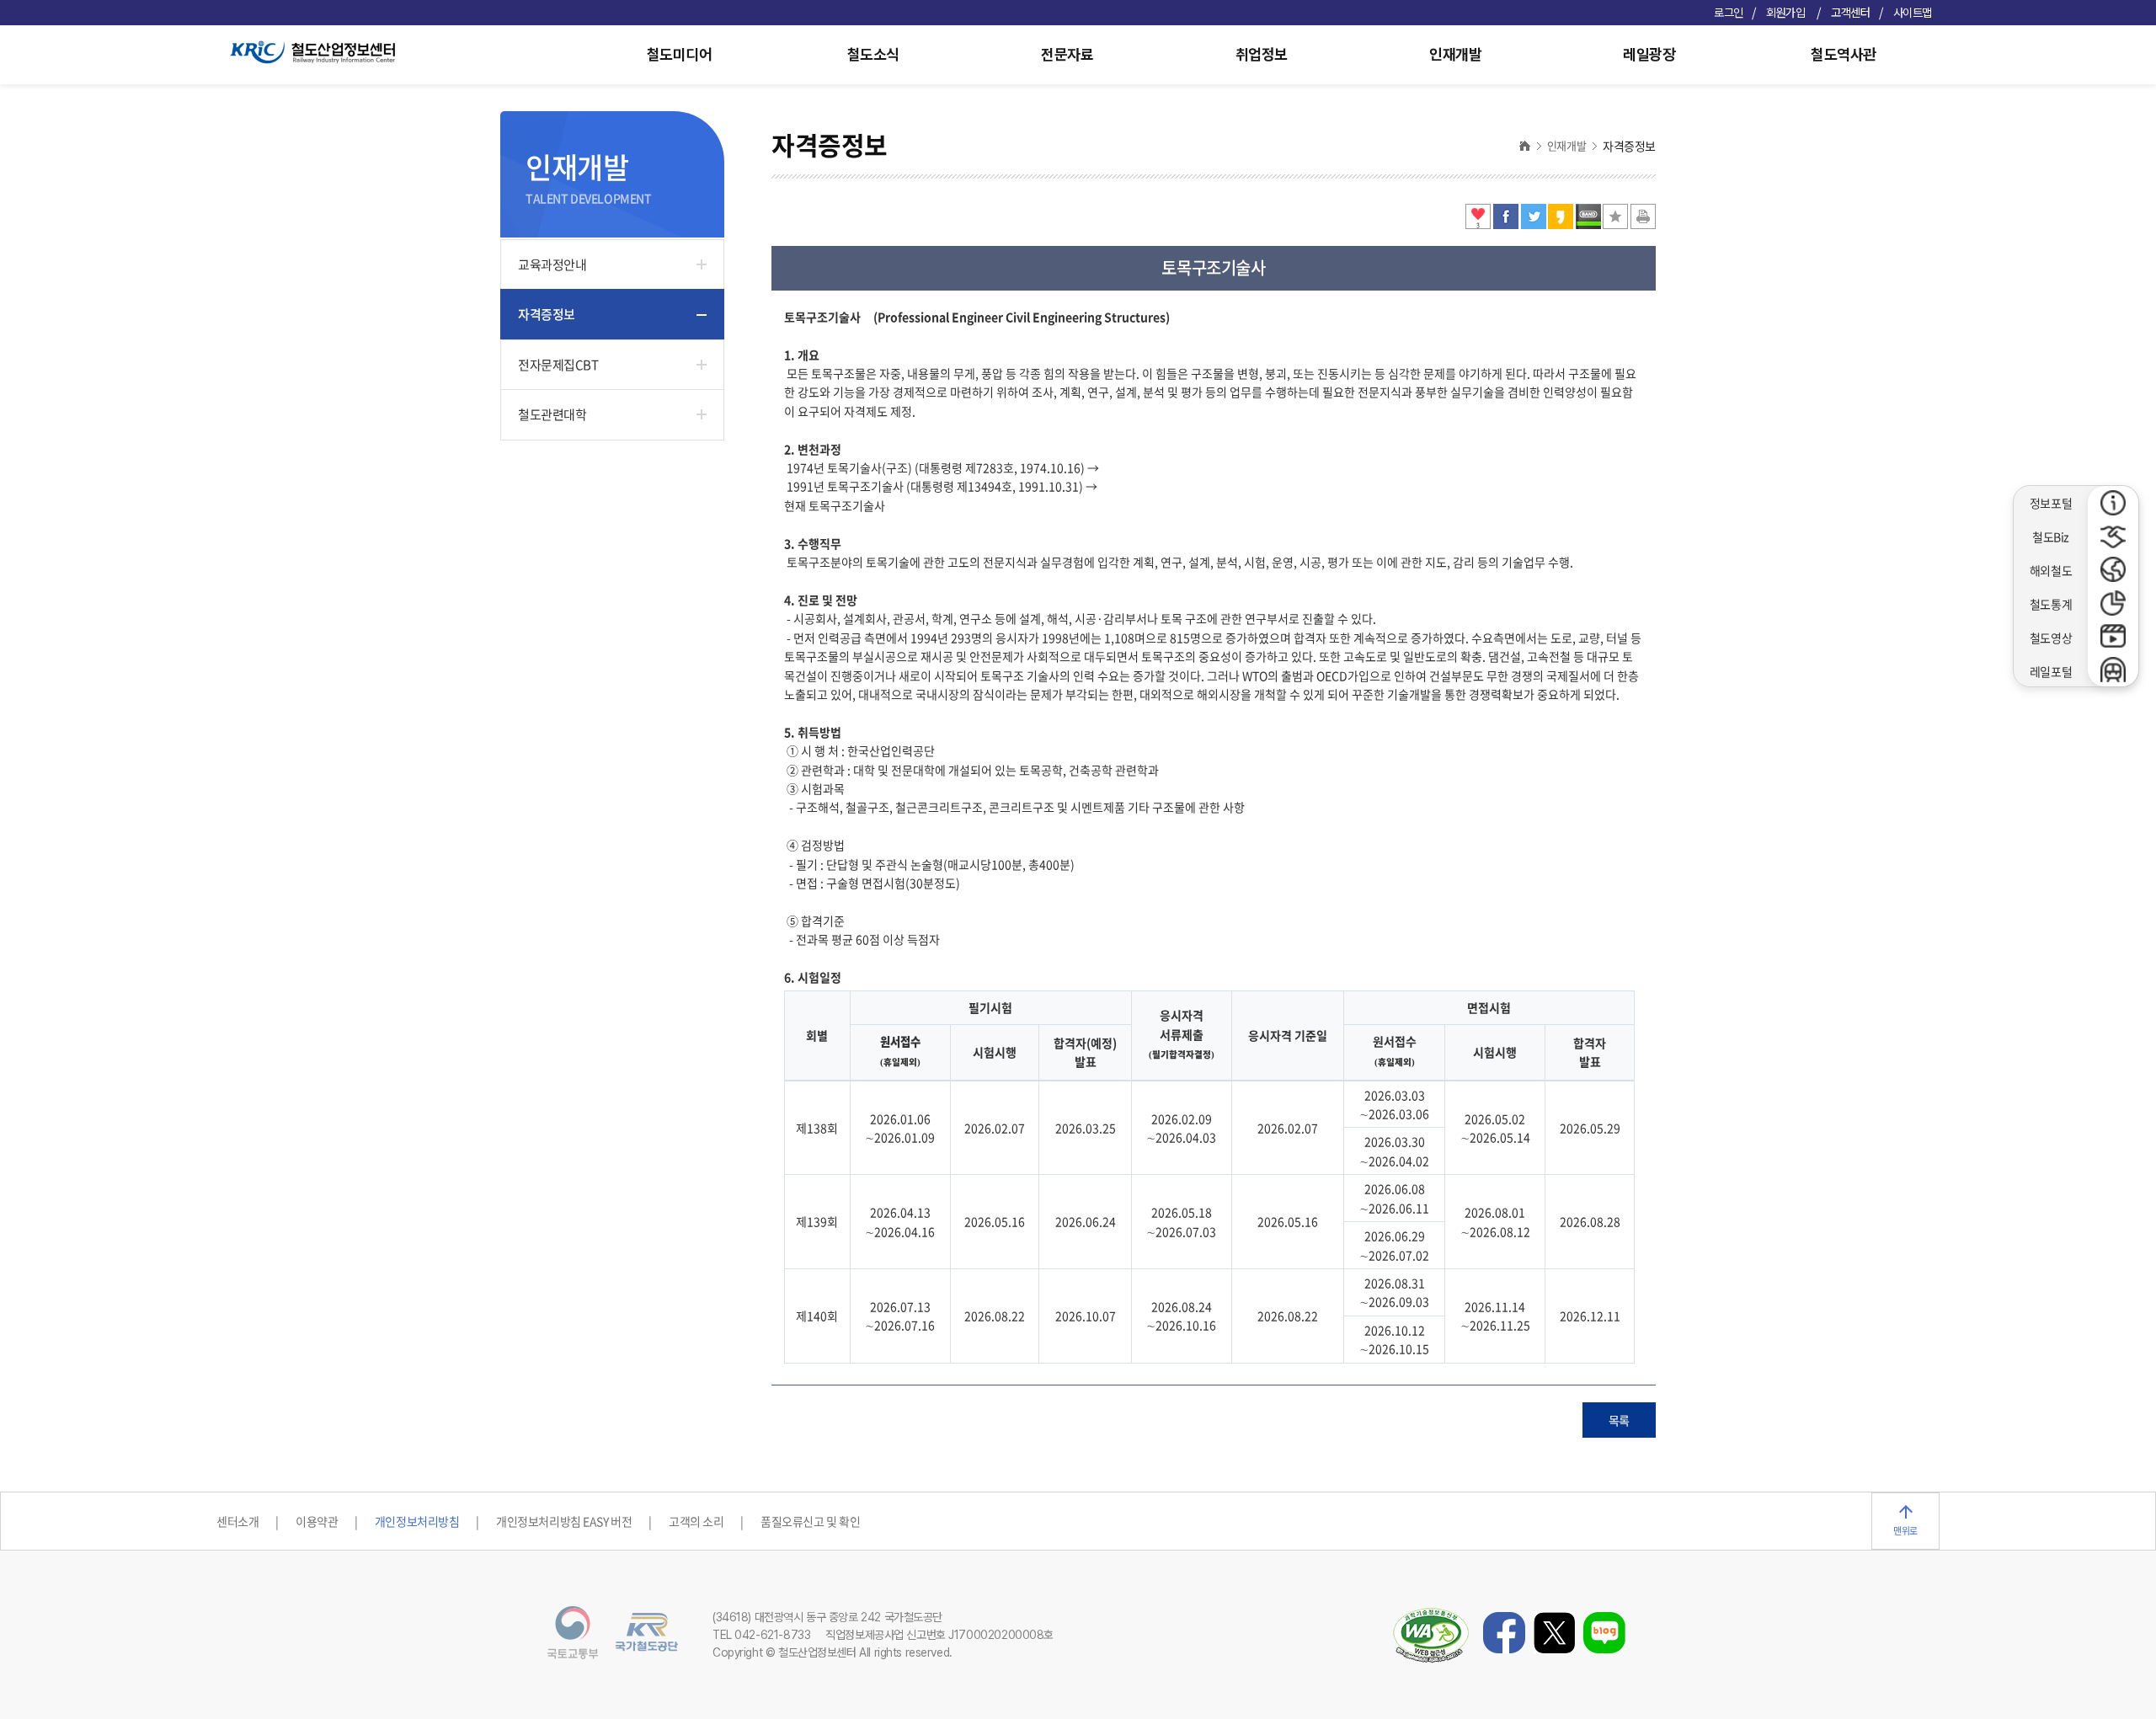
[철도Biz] (2113, 537)
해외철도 (2051, 570)
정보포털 (2051, 503)
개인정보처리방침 (417, 1521)
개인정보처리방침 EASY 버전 (564, 1521)
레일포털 (2051, 671)
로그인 (1729, 13)
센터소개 (237, 1521)
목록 (1619, 1420)
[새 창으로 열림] (1507, 224)
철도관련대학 (552, 414)
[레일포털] (2113, 670)
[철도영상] (2113, 637)
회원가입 (1787, 13)
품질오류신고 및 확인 (810, 1521)
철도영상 (2051, 638)
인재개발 (1455, 54)
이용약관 (317, 1521)
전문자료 (1067, 54)
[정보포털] (2113, 503)
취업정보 (1262, 54)
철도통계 (2051, 604)
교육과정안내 (552, 264)
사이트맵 (1913, 13)
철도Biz (2051, 537)
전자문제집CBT (558, 365)
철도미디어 (680, 54)
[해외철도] (2113, 569)
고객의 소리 (696, 1521)
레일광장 (1649, 54)
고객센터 (1850, 13)
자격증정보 (547, 314)
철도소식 (873, 54)
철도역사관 (1844, 54)
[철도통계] (2113, 603)
